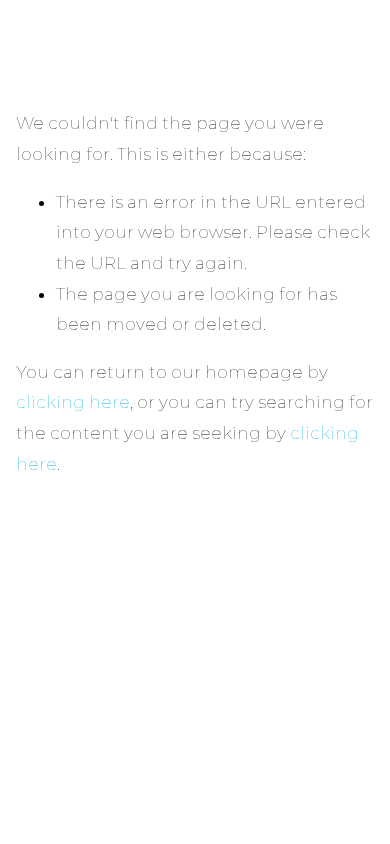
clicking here (73, 402)
